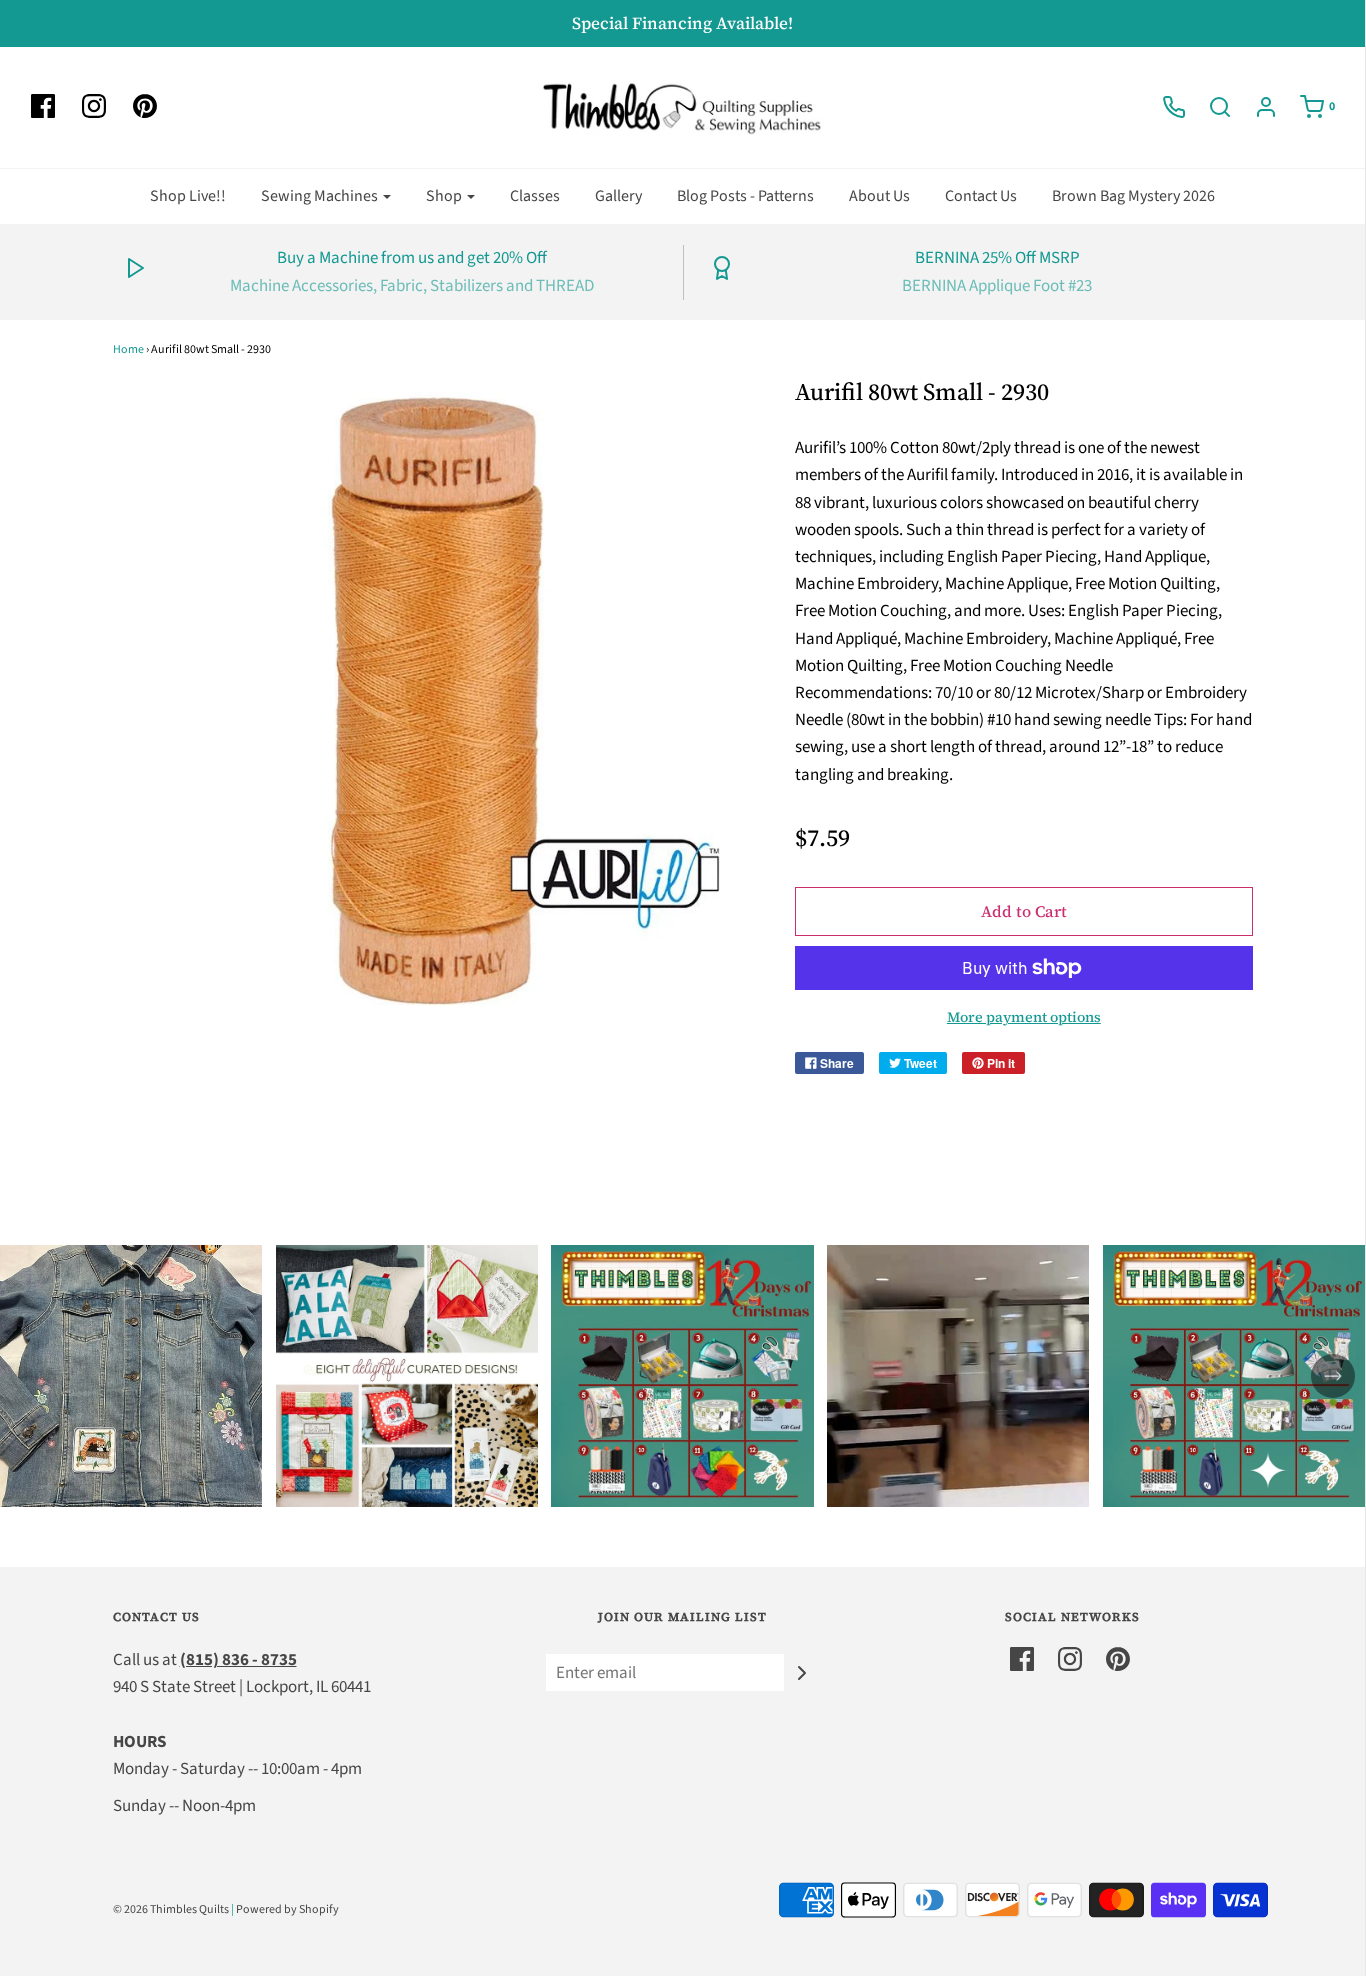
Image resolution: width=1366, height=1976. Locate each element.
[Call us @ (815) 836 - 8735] (1164, 107)
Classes (535, 196)
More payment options (1024, 1017)
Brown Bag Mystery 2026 (1133, 196)
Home (128, 349)
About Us (879, 196)
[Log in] (1256, 107)
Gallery (618, 196)
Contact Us (981, 196)
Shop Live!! (188, 196)
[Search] (1210, 107)
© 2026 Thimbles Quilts (171, 1909)
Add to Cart (1024, 911)
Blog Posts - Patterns (745, 196)
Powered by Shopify (287, 1909)
